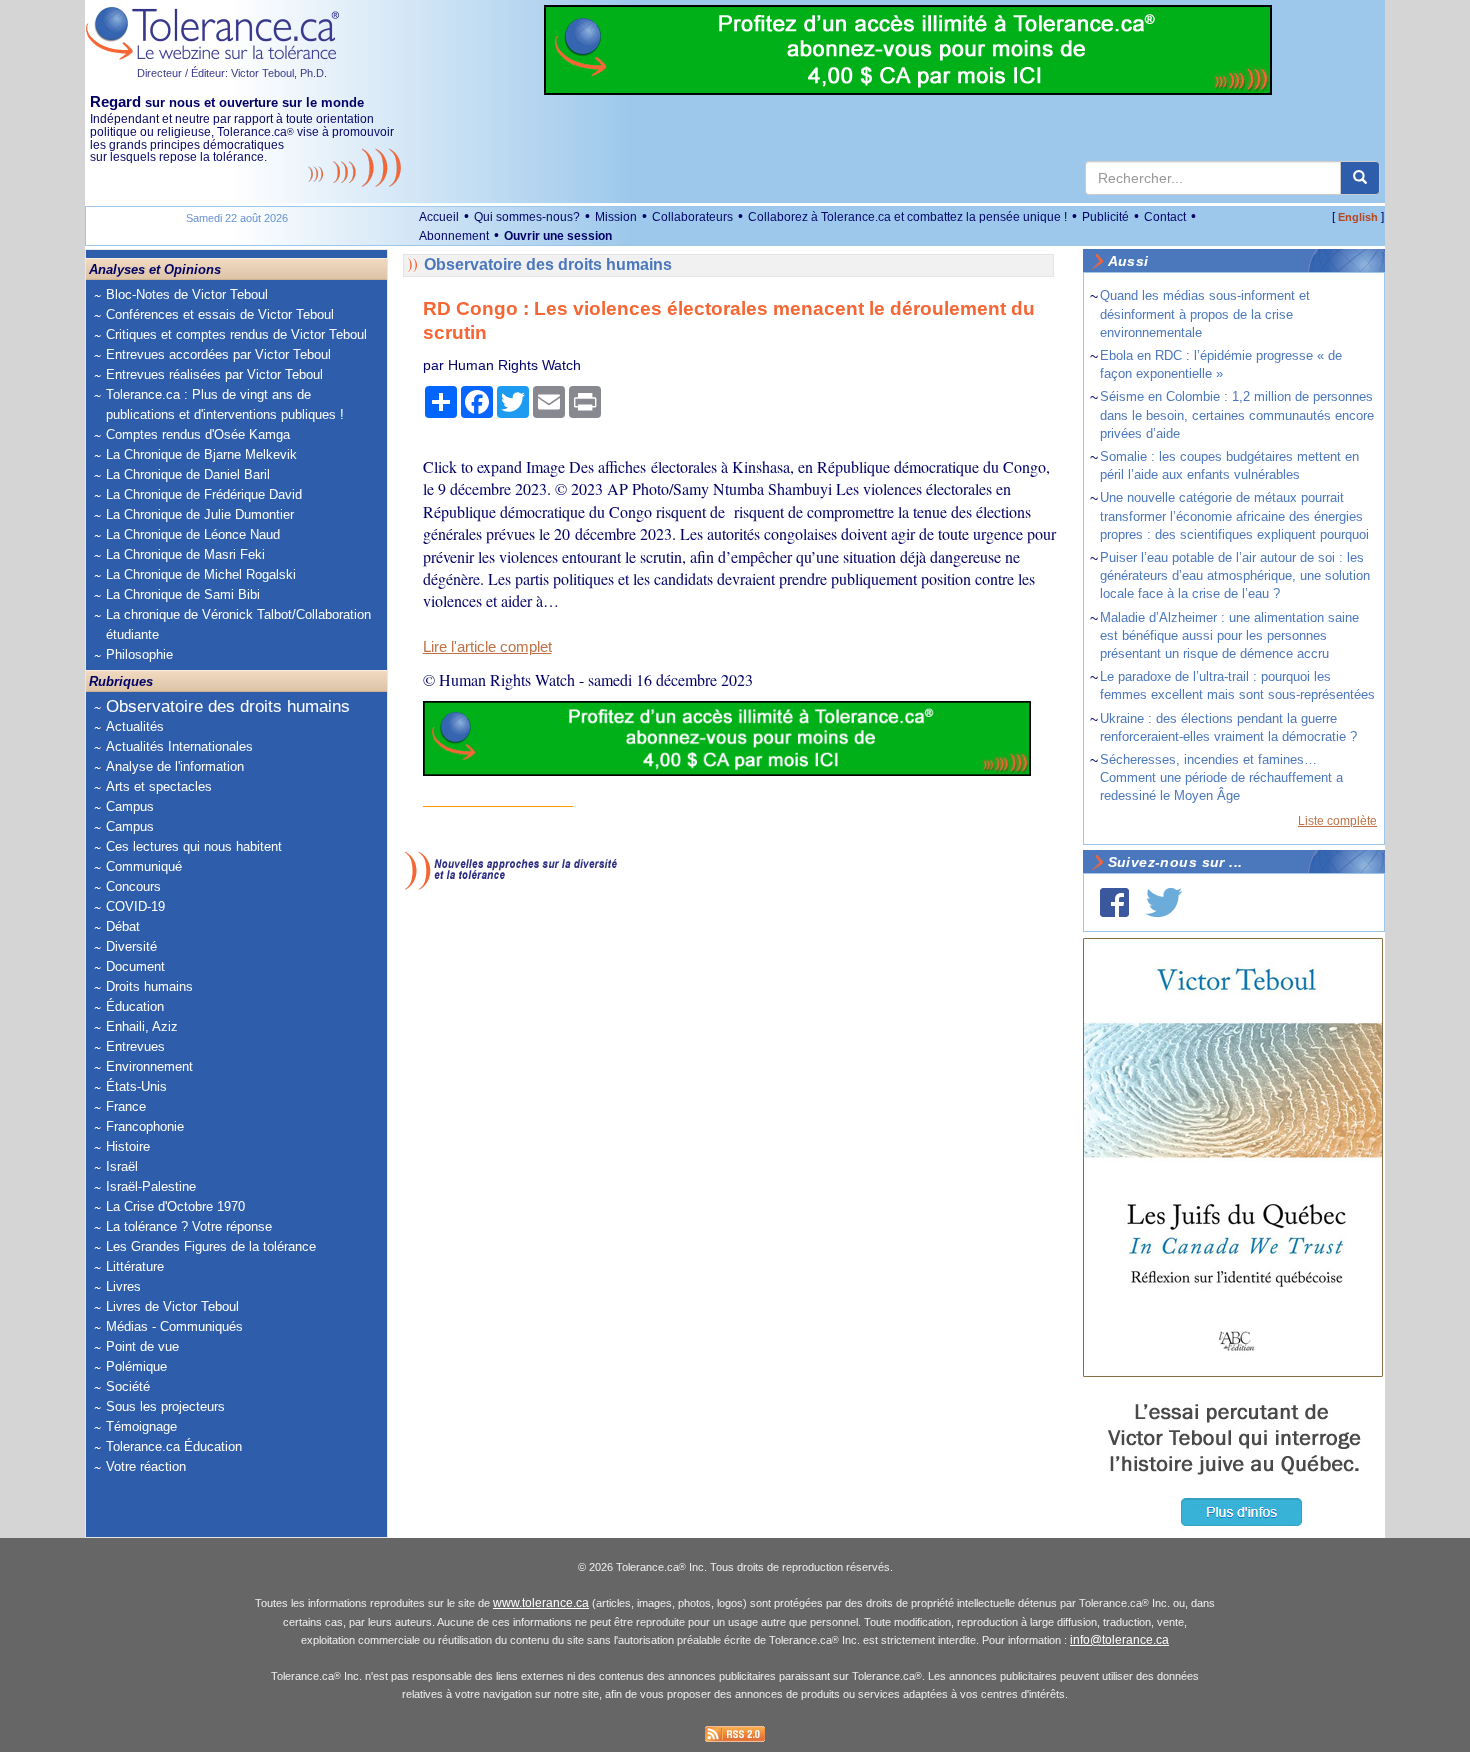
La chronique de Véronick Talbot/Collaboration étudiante (238, 624)
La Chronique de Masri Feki (185, 554)
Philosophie (139, 654)
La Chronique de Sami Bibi (183, 594)
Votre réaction (146, 1466)
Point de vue (142, 1346)
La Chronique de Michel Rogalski (201, 574)
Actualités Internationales (179, 746)
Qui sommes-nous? (527, 217)
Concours (133, 886)
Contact (1165, 217)
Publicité (1105, 217)
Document (135, 966)
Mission (616, 217)
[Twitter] (1164, 902)
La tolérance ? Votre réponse (189, 1226)
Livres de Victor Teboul (172, 1306)
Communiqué (144, 866)
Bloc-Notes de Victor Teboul (187, 294)
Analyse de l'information (175, 766)
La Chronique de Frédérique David (204, 494)
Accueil (439, 217)
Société (128, 1386)
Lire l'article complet (487, 647)
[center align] (1360, 178)
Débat (123, 926)
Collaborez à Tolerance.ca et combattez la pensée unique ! (907, 217)
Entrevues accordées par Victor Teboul (218, 354)
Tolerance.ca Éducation (174, 1446)
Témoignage (141, 1426)
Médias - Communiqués (174, 1326)
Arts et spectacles (159, 786)
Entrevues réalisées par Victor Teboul (214, 374)
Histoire (128, 1146)
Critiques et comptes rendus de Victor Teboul (236, 334)
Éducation (135, 1006)
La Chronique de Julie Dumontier (200, 514)
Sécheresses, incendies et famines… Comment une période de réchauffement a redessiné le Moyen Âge (1221, 777)
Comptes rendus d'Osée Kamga (198, 434)
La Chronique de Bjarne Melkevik (201, 454)
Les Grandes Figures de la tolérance (211, 1246)
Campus (130, 806)
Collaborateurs (692, 217)
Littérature (135, 1266)
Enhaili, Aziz (142, 1026)
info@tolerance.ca (1119, 1640)
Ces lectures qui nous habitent (194, 846)
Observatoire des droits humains (228, 706)
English (1358, 217)
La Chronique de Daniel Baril (188, 474)
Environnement (149, 1066)
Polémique (136, 1366)
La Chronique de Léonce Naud (193, 534)
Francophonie (145, 1126)
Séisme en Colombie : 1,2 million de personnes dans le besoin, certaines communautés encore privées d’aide (1237, 414)
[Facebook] (1114, 902)
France (126, 1106)
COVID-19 (135, 906)
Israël (122, 1166)
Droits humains (149, 986)
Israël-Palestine (151, 1186)
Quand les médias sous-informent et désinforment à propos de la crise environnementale (1205, 313)
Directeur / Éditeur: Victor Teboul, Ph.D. (232, 73)
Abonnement (454, 236)
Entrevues (135, 1046)
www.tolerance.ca (541, 1603)
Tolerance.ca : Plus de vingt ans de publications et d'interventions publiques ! (225, 404)
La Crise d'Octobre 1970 (175, 1206)
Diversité (131, 946)
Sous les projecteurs (165, 1406)
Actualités (135, 726)
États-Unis (136, 1086)
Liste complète (1337, 821)
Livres (123, 1286)
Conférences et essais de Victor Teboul (220, 314)
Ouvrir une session (558, 236)
